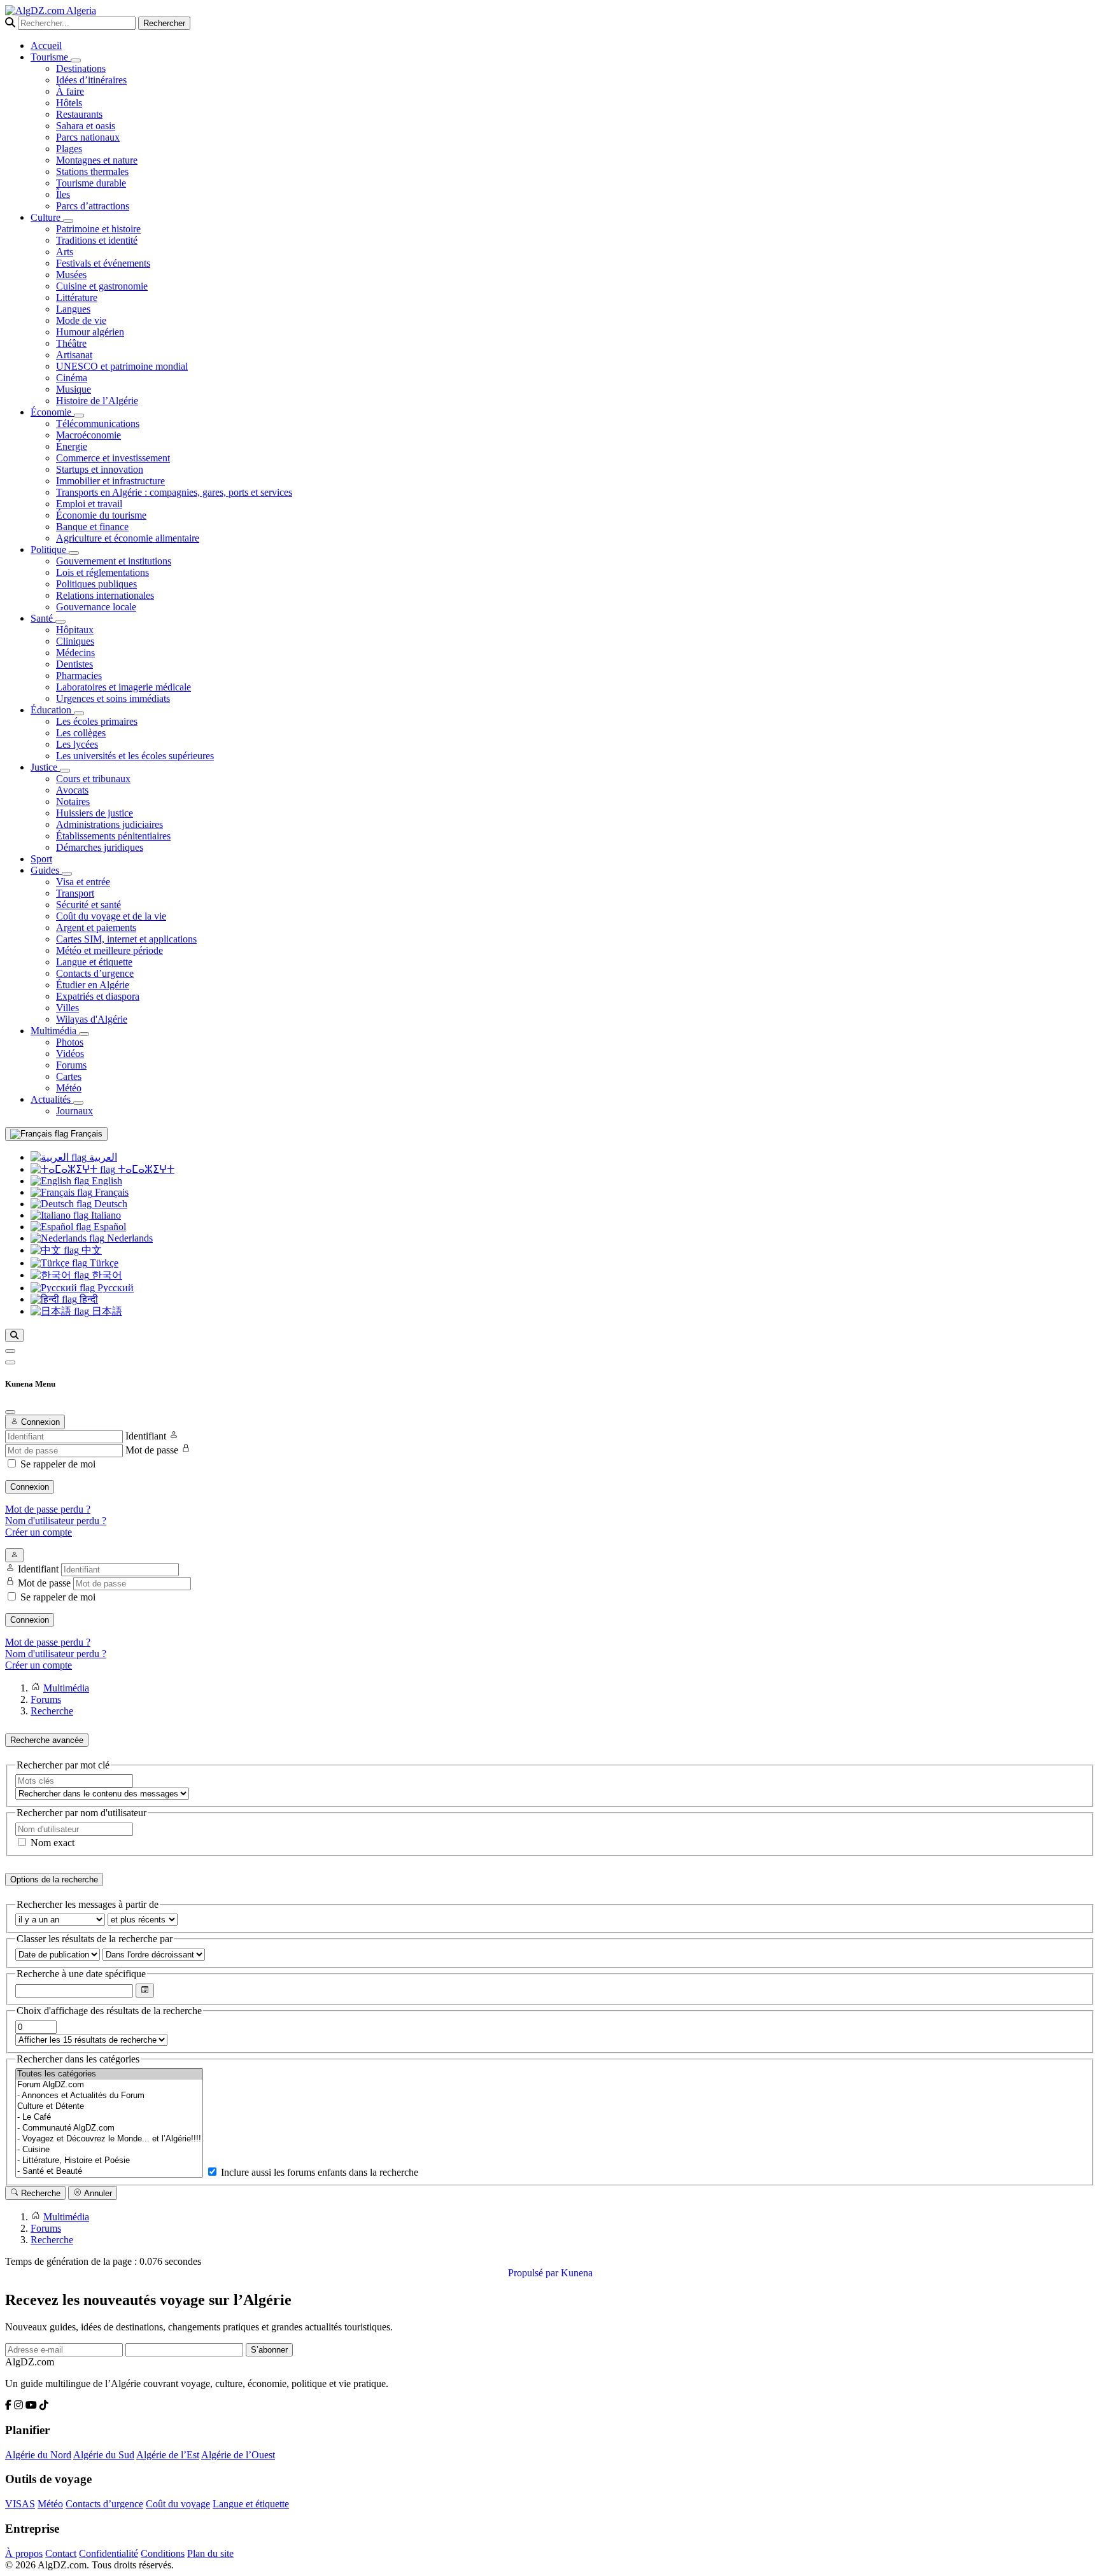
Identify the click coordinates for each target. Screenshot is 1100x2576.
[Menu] (10, 1351)
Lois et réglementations (102, 572)
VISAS (20, 2504)
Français (85, 1134)
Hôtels (69, 103)
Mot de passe (152, 1450)
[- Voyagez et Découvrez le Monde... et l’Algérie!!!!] (109, 2139)
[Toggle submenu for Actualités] (78, 1103)
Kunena (577, 2273)
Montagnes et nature (97, 160)
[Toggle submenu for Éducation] (79, 713)
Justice (45, 767)
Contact (61, 2553)
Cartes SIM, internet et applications (126, 939)
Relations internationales (105, 595)
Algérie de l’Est (168, 2455)
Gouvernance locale (96, 607)
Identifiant (146, 1436)
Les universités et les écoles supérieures (135, 756)
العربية (102, 1157)
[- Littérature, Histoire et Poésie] (109, 2161)
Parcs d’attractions (93, 206)
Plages (69, 149)
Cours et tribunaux (93, 779)
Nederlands (129, 1238)
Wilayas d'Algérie (92, 1019)
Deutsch (109, 1204)
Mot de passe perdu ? (48, 1509)
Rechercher (164, 23)
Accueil (46, 45)
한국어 (106, 1275)
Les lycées (77, 744)
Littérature (77, 297)
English (106, 1181)
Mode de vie (81, 320)
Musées (71, 275)
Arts (65, 252)
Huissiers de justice (95, 813)
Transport (75, 893)
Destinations (81, 68)
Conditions (163, 2553)
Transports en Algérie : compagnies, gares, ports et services (174, 492)
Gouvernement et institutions (114, 561)
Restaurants (79, 114)
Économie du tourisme (101, 515)
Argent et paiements (96, 927)
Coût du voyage (178, 2504)
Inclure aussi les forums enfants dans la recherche (318, 2172)
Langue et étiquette (94, 962)
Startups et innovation (100, 469)
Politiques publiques (96, 584)
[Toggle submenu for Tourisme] (76, 60)
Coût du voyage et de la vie (111, 916)
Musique (74, 389)
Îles (63, 194)
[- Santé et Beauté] (109, 2172)
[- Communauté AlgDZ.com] (109, 2128)
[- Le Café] (109, 2117)
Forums (71, 1065)
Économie (52, 412)
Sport (41, 859)
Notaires (73, 801)
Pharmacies (79, 675)
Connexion (30, 1487)
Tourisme (51, 57)
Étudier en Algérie (93, 985)
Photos (70, 1042)
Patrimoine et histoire (98, 229)
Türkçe (103, 1263)
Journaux (74, 1111)
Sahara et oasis (86, 126)
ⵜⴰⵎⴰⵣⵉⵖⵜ (145, 1169)
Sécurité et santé (88, 905)
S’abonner (269, 2350)
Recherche (39, 2193)
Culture (47, 217)
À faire (70, 91)
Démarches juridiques (100, 847)
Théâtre (71, 343)
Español (109, 1227)
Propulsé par (534, 2273)
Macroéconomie (88, 435)
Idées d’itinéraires (91, 80)
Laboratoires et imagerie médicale (123, 687)
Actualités (52, 1099)
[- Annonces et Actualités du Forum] (109, 2096)
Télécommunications (98, 423)
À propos (24, 2553)
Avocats (72, 790)
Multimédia (55, 1031)
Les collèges (81, 733)
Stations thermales (92, 171)
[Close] (10, 1412)
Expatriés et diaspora (98, 996)
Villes (67, 1008)
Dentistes (74, 664)
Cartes (69, 1076)
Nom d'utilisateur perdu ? (56, 1521)
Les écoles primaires (97, 721)
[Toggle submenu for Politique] (74, 553)
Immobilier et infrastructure (110, 481)
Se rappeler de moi (58, 1464)
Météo (69, 1088)
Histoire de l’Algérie (97, 401)
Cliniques (75, 641)
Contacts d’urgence (95, 973)
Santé (43, 618)
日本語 (106, 1311)
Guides (46, 870)
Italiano (105, 1215)
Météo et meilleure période (109, 950)
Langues (73, 309)
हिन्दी (88, 1299)
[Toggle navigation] (10, 1362)
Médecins (75, 653)
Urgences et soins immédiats (113, 698)
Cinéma (72, 378)
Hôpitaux (75, 630)
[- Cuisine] (109, 2150)
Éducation (52, 710)
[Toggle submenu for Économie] (79, 416)
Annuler (97, 2193)
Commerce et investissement (113, 458)
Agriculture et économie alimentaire (128, 538)
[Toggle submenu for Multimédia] (84, 1034)
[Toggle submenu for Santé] (60, 622)
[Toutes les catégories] (109, 2074)
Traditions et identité (97, 240)
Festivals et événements (103, 263)
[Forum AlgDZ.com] (109, 2085)
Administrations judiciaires (109, 824)
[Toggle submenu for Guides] (67, 874)
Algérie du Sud (104, 2455)
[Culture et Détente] (109, 2107)
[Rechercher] (14, 1335)
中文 (90, 1250)
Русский (114, 1288)
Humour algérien (90, 332)
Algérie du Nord (38, 2455)
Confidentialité (109, 2553)
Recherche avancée (47, 1740)
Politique (50, 549)
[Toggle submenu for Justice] (65, 771)
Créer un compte (39, 1532)
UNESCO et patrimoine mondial (122, 366)
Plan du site (210, 2553)
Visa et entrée (83, 882)
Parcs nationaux (88, 137)
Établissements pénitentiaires (113, 836)
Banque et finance (92, 527)
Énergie (72, 446)
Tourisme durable (91, 183)
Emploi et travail (89, 504)
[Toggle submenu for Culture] (68, 221)
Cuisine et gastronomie (102, 286)
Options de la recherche (54, 1879)
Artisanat (74, 355)
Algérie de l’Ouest (238, 2455)
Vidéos (70, 1053)
